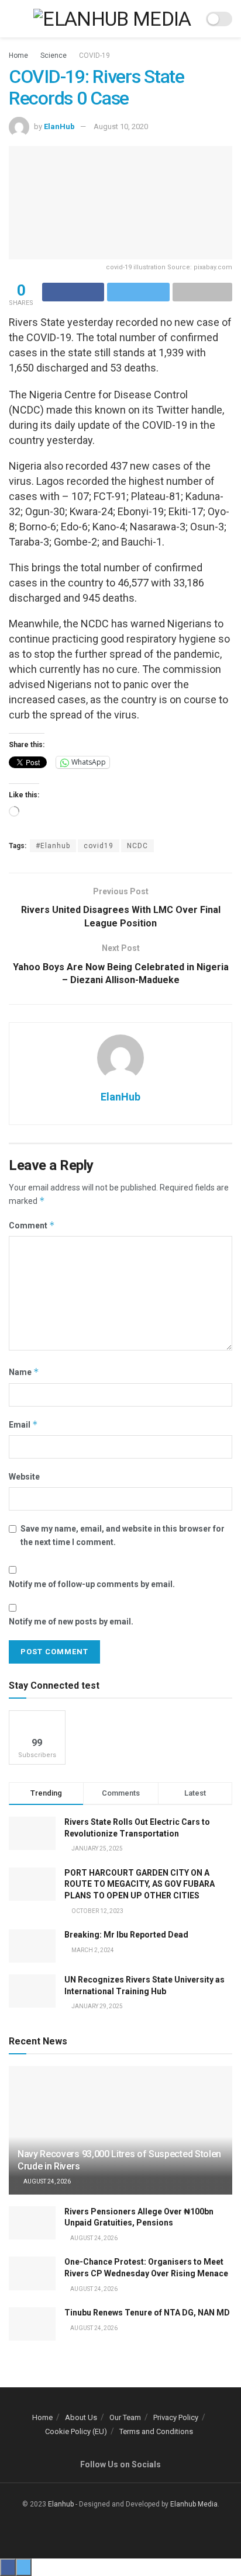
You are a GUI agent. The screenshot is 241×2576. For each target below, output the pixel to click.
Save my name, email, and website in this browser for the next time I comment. (123, 1535)
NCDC (137, 846)
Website (24, 1477)
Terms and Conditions (156, 2431)
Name (24, 1372)
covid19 (99, 846)
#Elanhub (53, 846)
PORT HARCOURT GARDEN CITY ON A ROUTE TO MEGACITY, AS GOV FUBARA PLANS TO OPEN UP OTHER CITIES (140, 1884)
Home (18, 55)
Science (54, 55)
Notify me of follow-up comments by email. (92, 1584)
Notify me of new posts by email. (71, 1622)
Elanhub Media (194, 2504)
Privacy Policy (176, 2417)
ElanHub (59, 126)
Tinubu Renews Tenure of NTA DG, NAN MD (147, 2313)
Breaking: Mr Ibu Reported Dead (126, 1935)
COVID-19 (94, 55)
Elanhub (61, 2504)
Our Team (125, 2417)
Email (23, 1424)
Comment (32, 1225)
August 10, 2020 (121, 126)
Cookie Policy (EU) (76, 2431)
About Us (81, 2417)
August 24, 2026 (47, 2181)
